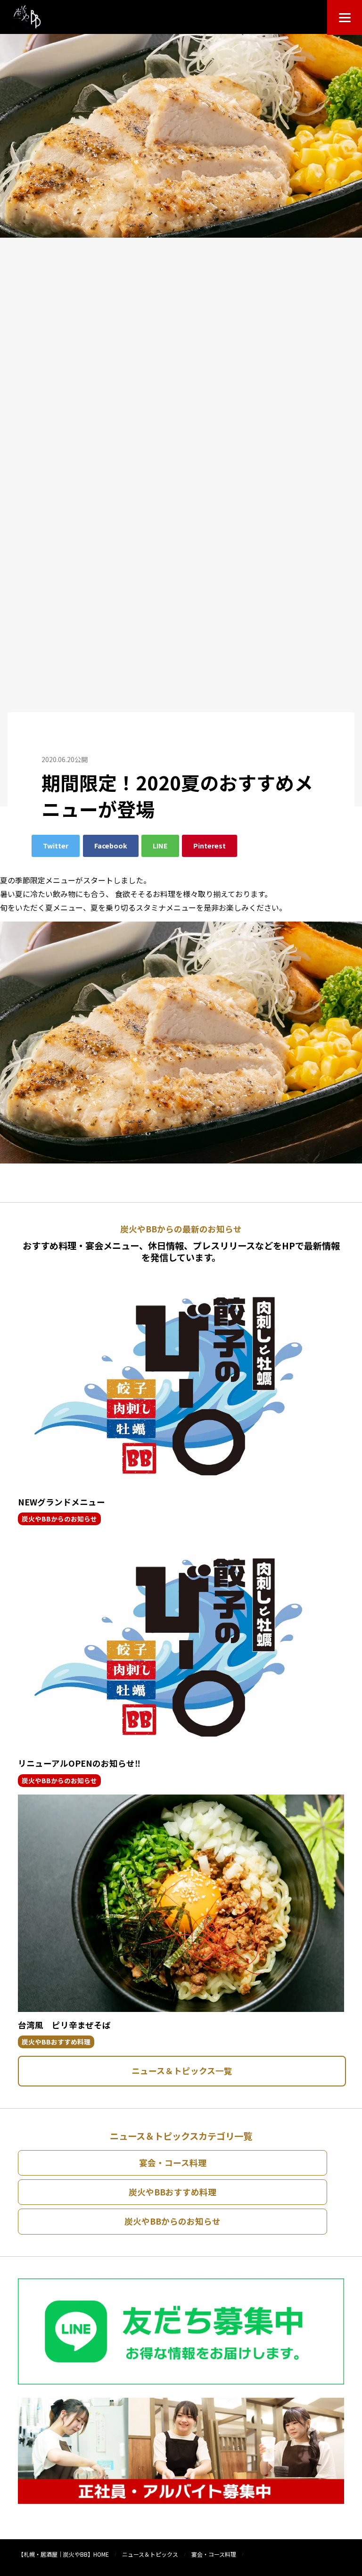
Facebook (111, 845)
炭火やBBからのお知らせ (59, 1519)
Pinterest (210, 845)
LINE (160, 845)
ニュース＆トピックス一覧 (182, 2071)
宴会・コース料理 (173, 2163)
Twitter (56, 845)
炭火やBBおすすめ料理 (56, 2042)
